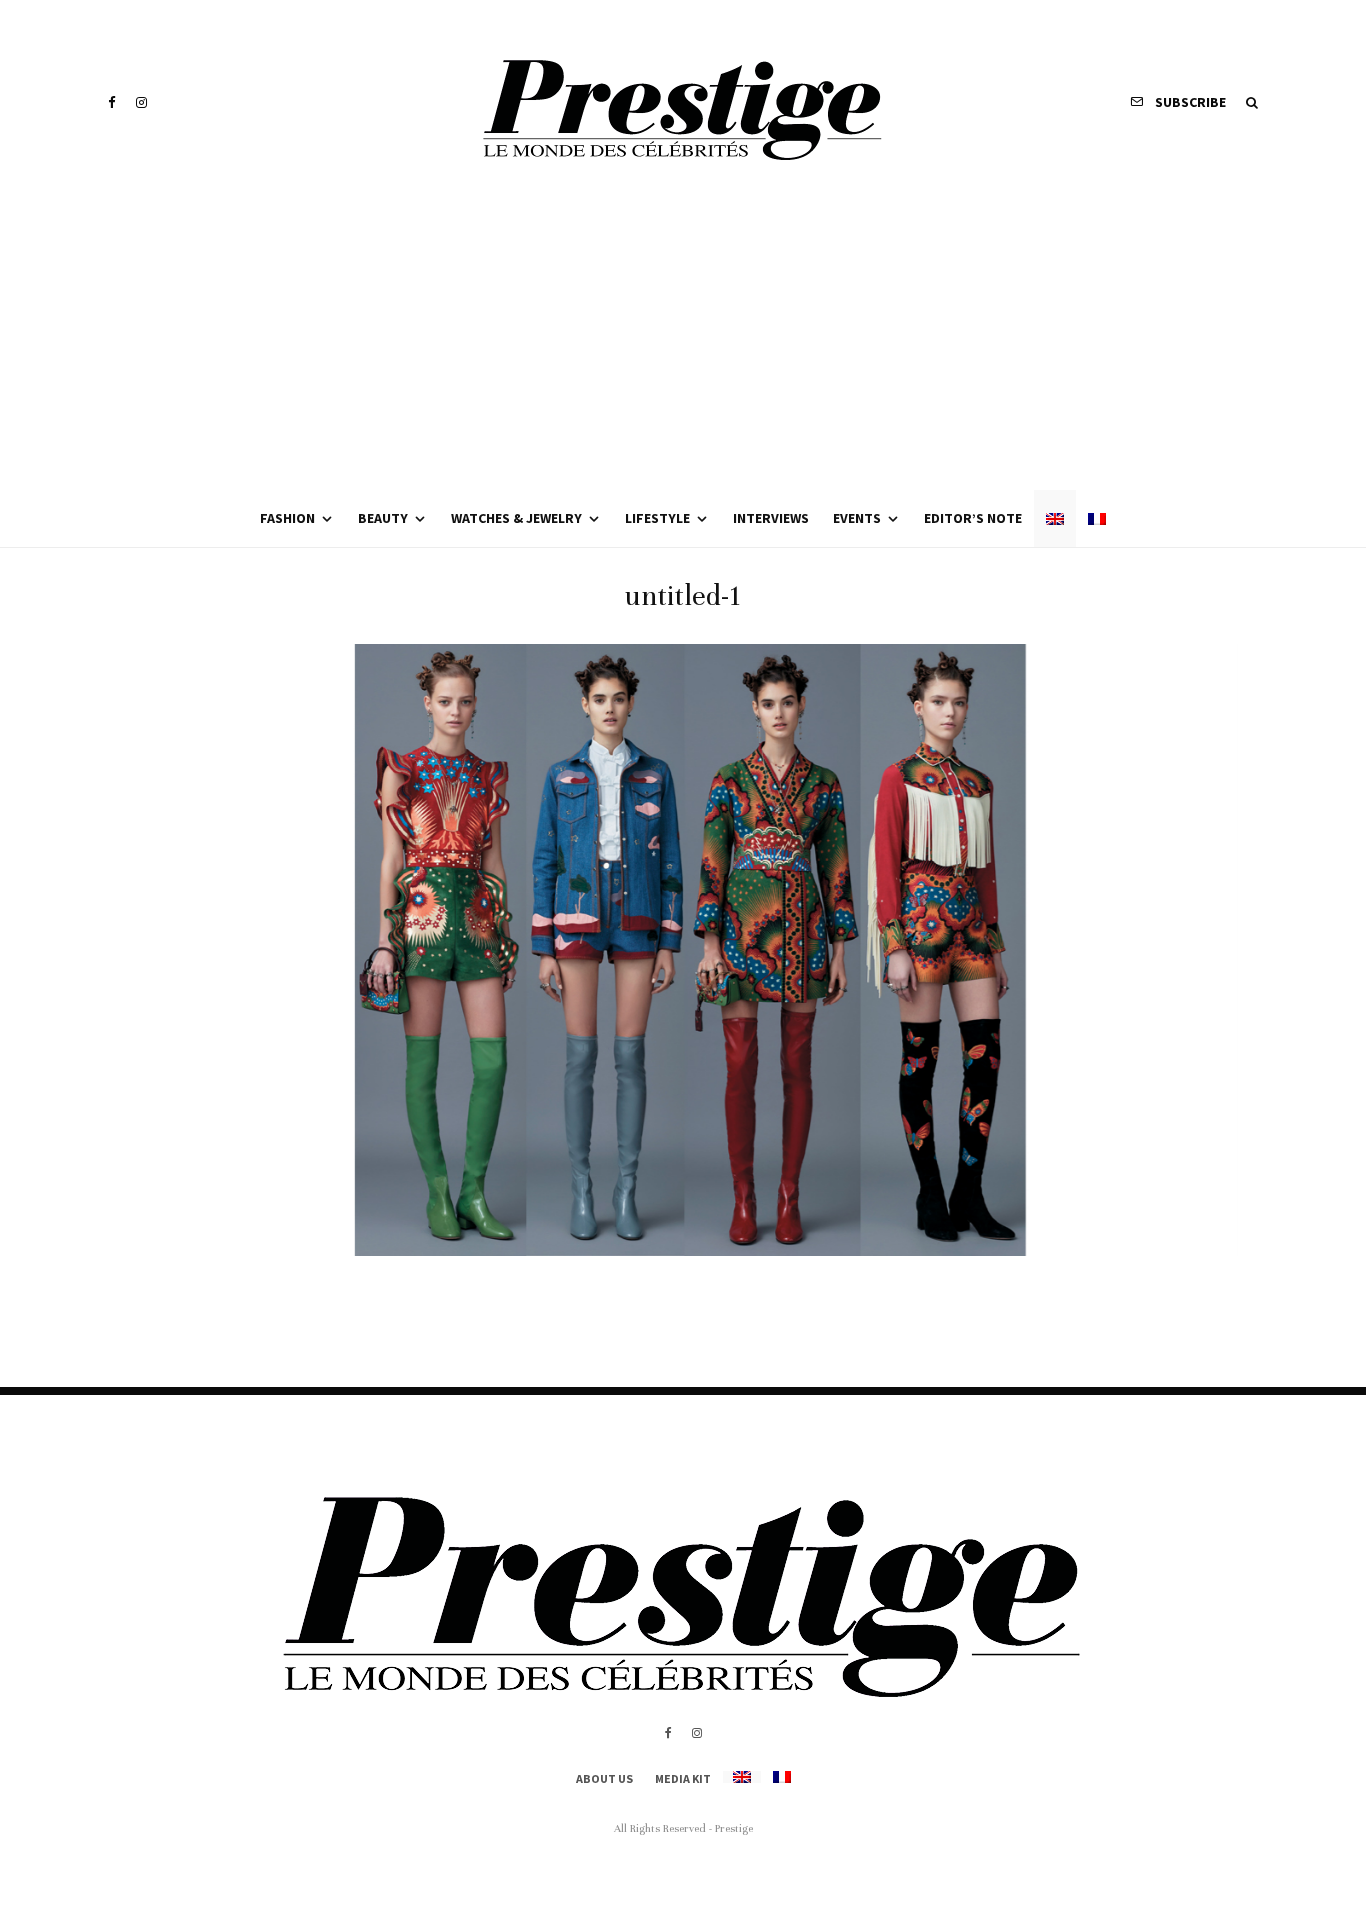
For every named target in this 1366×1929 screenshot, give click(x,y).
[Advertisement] (683, 340)
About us (604, 1778)
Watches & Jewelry (516, 518)
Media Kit (683, 1778)
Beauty (383, 518)
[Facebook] (112, 102)
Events (857, 518)
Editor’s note (973, 518)
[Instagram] (141, 102)
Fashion (287, 518)
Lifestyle (657, 518)
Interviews (771, 518)
